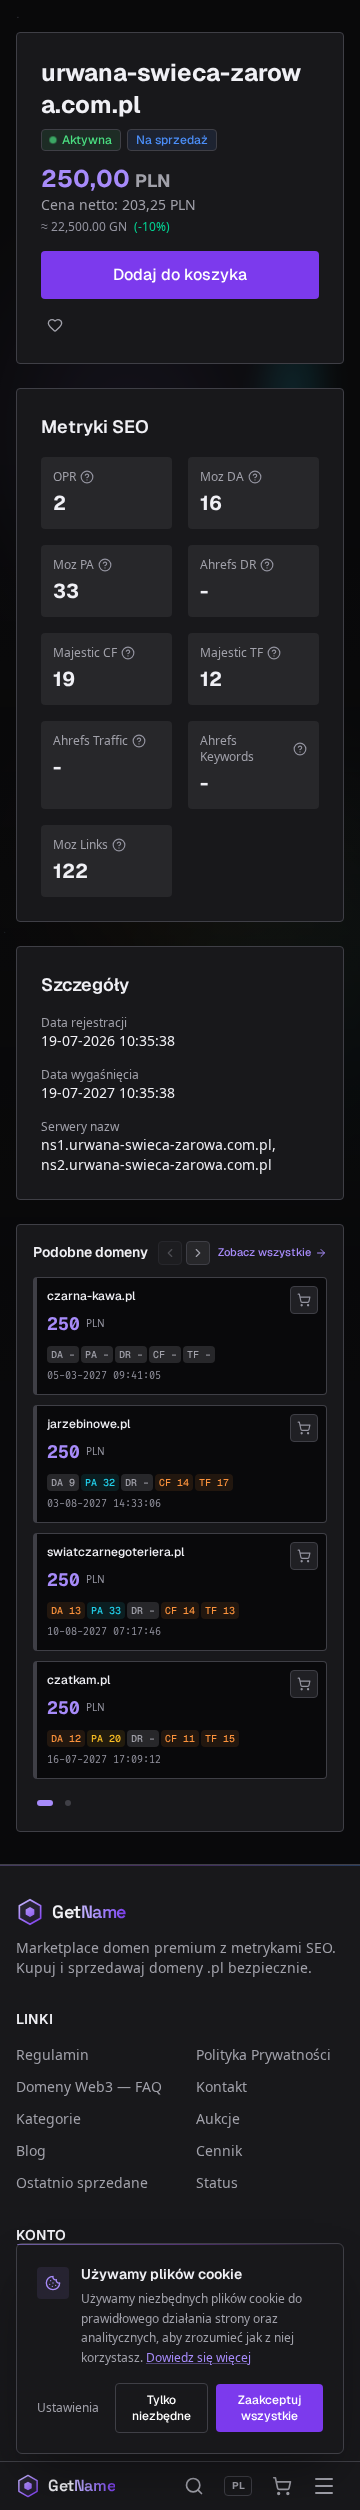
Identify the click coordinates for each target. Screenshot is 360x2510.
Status (217, 2182)
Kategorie (48, 2118)
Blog (31, 2150)
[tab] (45, 1803)
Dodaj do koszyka (180, 274)
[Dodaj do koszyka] (304, 1300)
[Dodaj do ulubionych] (180, 325)
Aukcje (218, 2118)
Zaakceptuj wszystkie (269, 2408)
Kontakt (221, 2086)
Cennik (219, 2150)
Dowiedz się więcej (198, 2357)
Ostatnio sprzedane (82, 2182)
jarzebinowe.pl (88, 1424)
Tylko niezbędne (161, 2408)
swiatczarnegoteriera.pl (115, 1552)
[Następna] (198, 1253)
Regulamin (52, 2054)
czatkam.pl (78, 1680)
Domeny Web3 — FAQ (89, 2086)
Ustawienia (68, 2408)
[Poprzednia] (170, 1253)
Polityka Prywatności (263, 2054)
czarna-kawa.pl (91, 1296)
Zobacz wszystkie (264, 1252)
